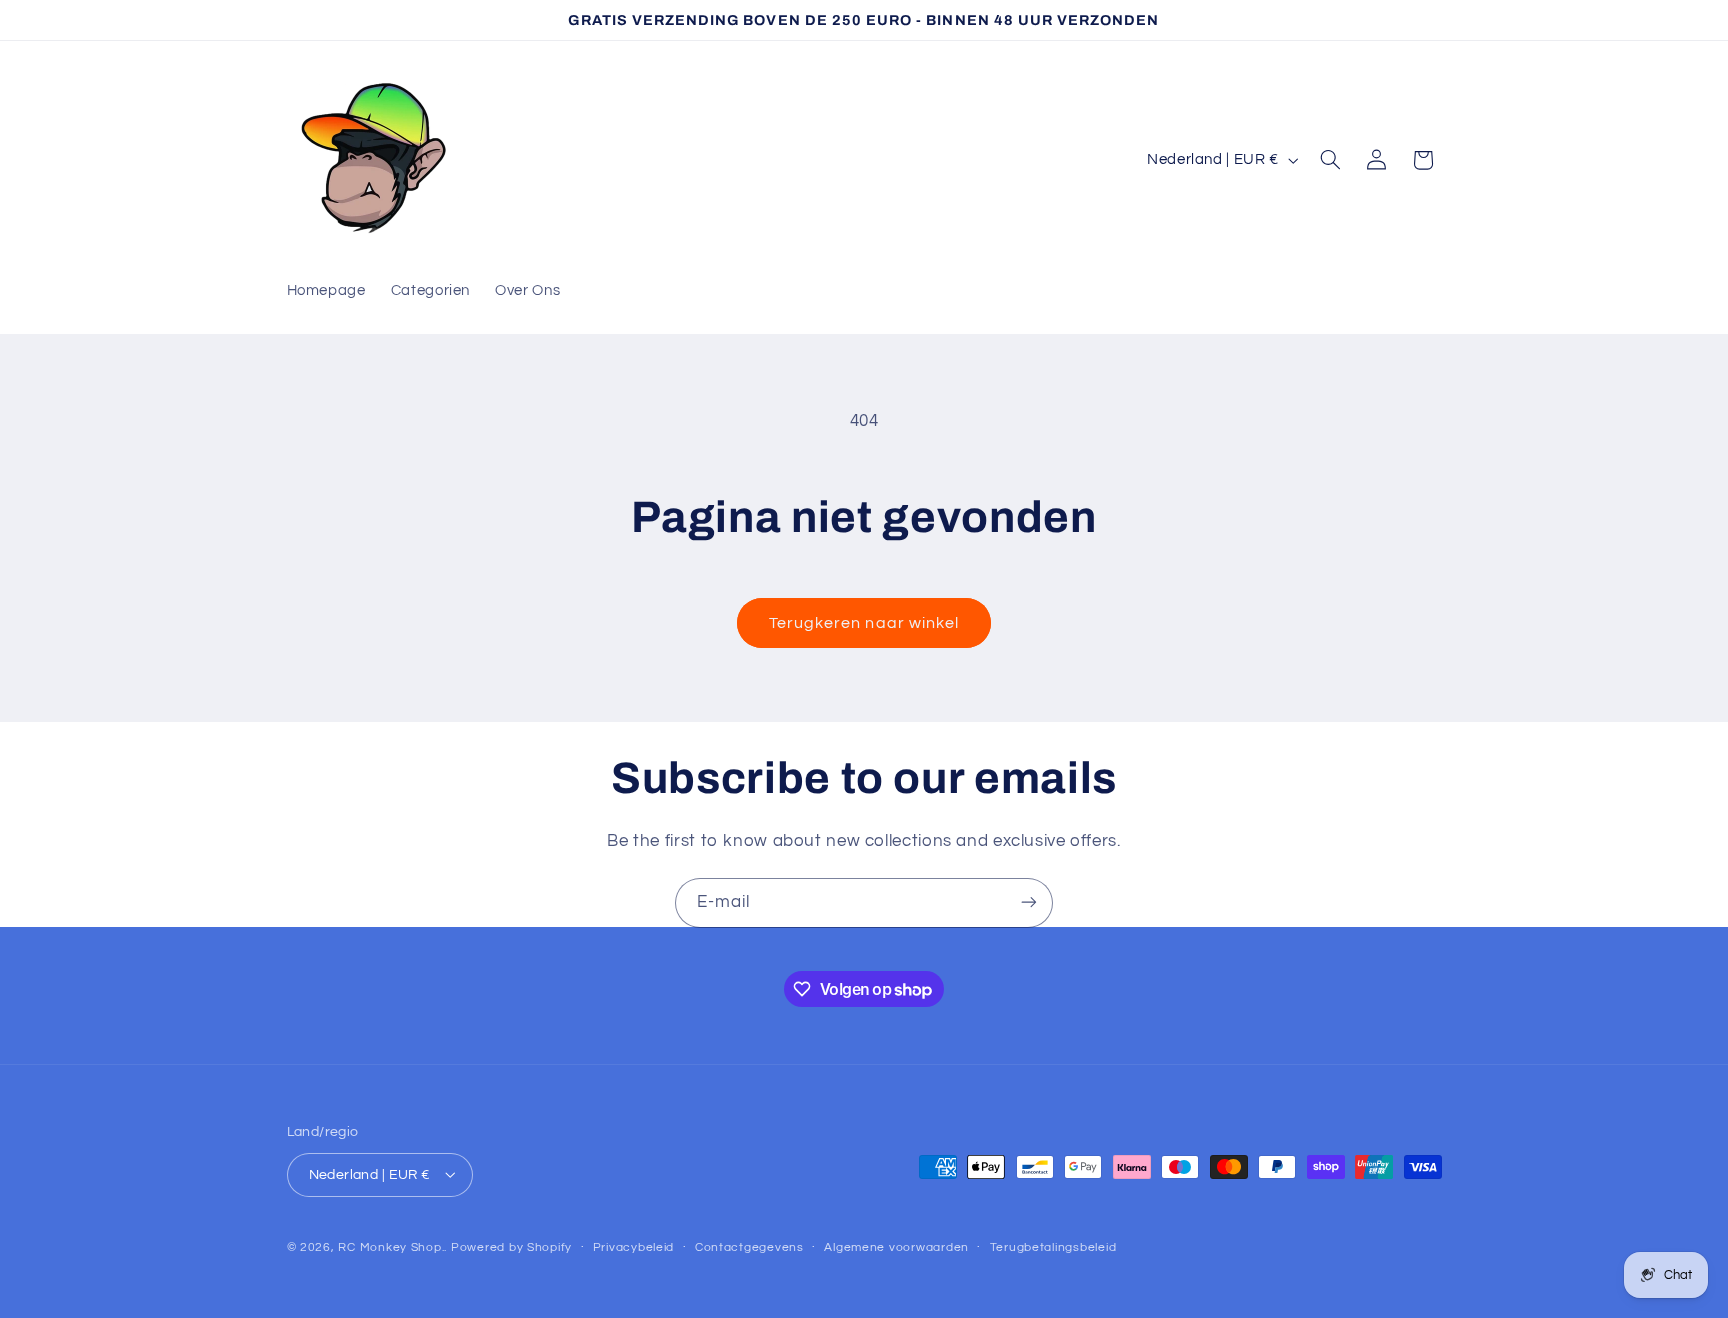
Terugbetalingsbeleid (1053, 1247)
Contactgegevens (749, 1247)
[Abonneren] (1029, 902)
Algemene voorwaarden (896, 1247)
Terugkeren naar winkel (864, 623)
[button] (1330, 160)
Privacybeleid (634, 1247)
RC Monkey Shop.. (392, 1246)
